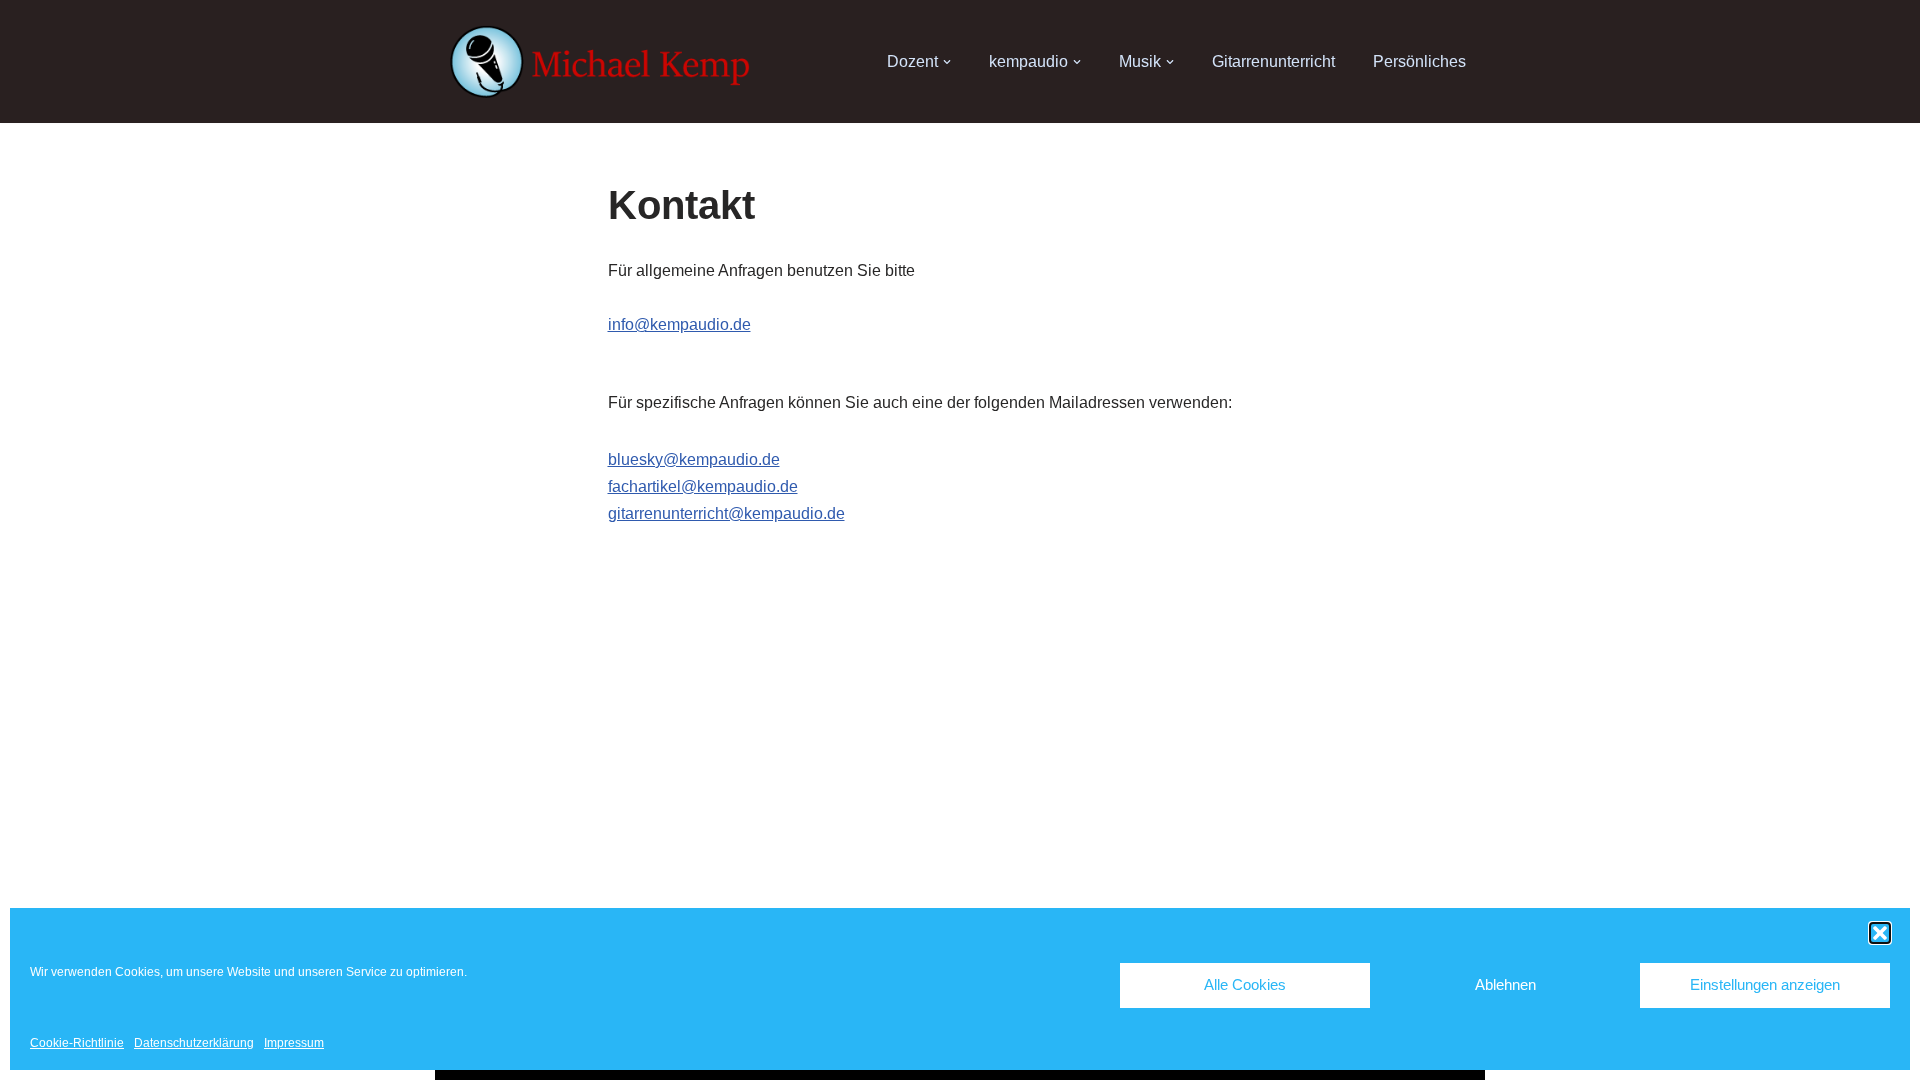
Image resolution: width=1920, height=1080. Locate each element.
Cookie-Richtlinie (77, 1043)
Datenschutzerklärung (194, 1043)
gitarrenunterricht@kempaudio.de (726, 513)
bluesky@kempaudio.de (694, 459)
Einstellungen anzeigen (1765, 984)
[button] (1880, 933)
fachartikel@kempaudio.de (703, 486)
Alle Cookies (1245, 984)
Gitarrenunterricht (1273, 61)
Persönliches (1419, 61)
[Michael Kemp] (605, 62)
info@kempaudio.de (679, 324)
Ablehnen (1505, 984)
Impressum (294, 1043)
